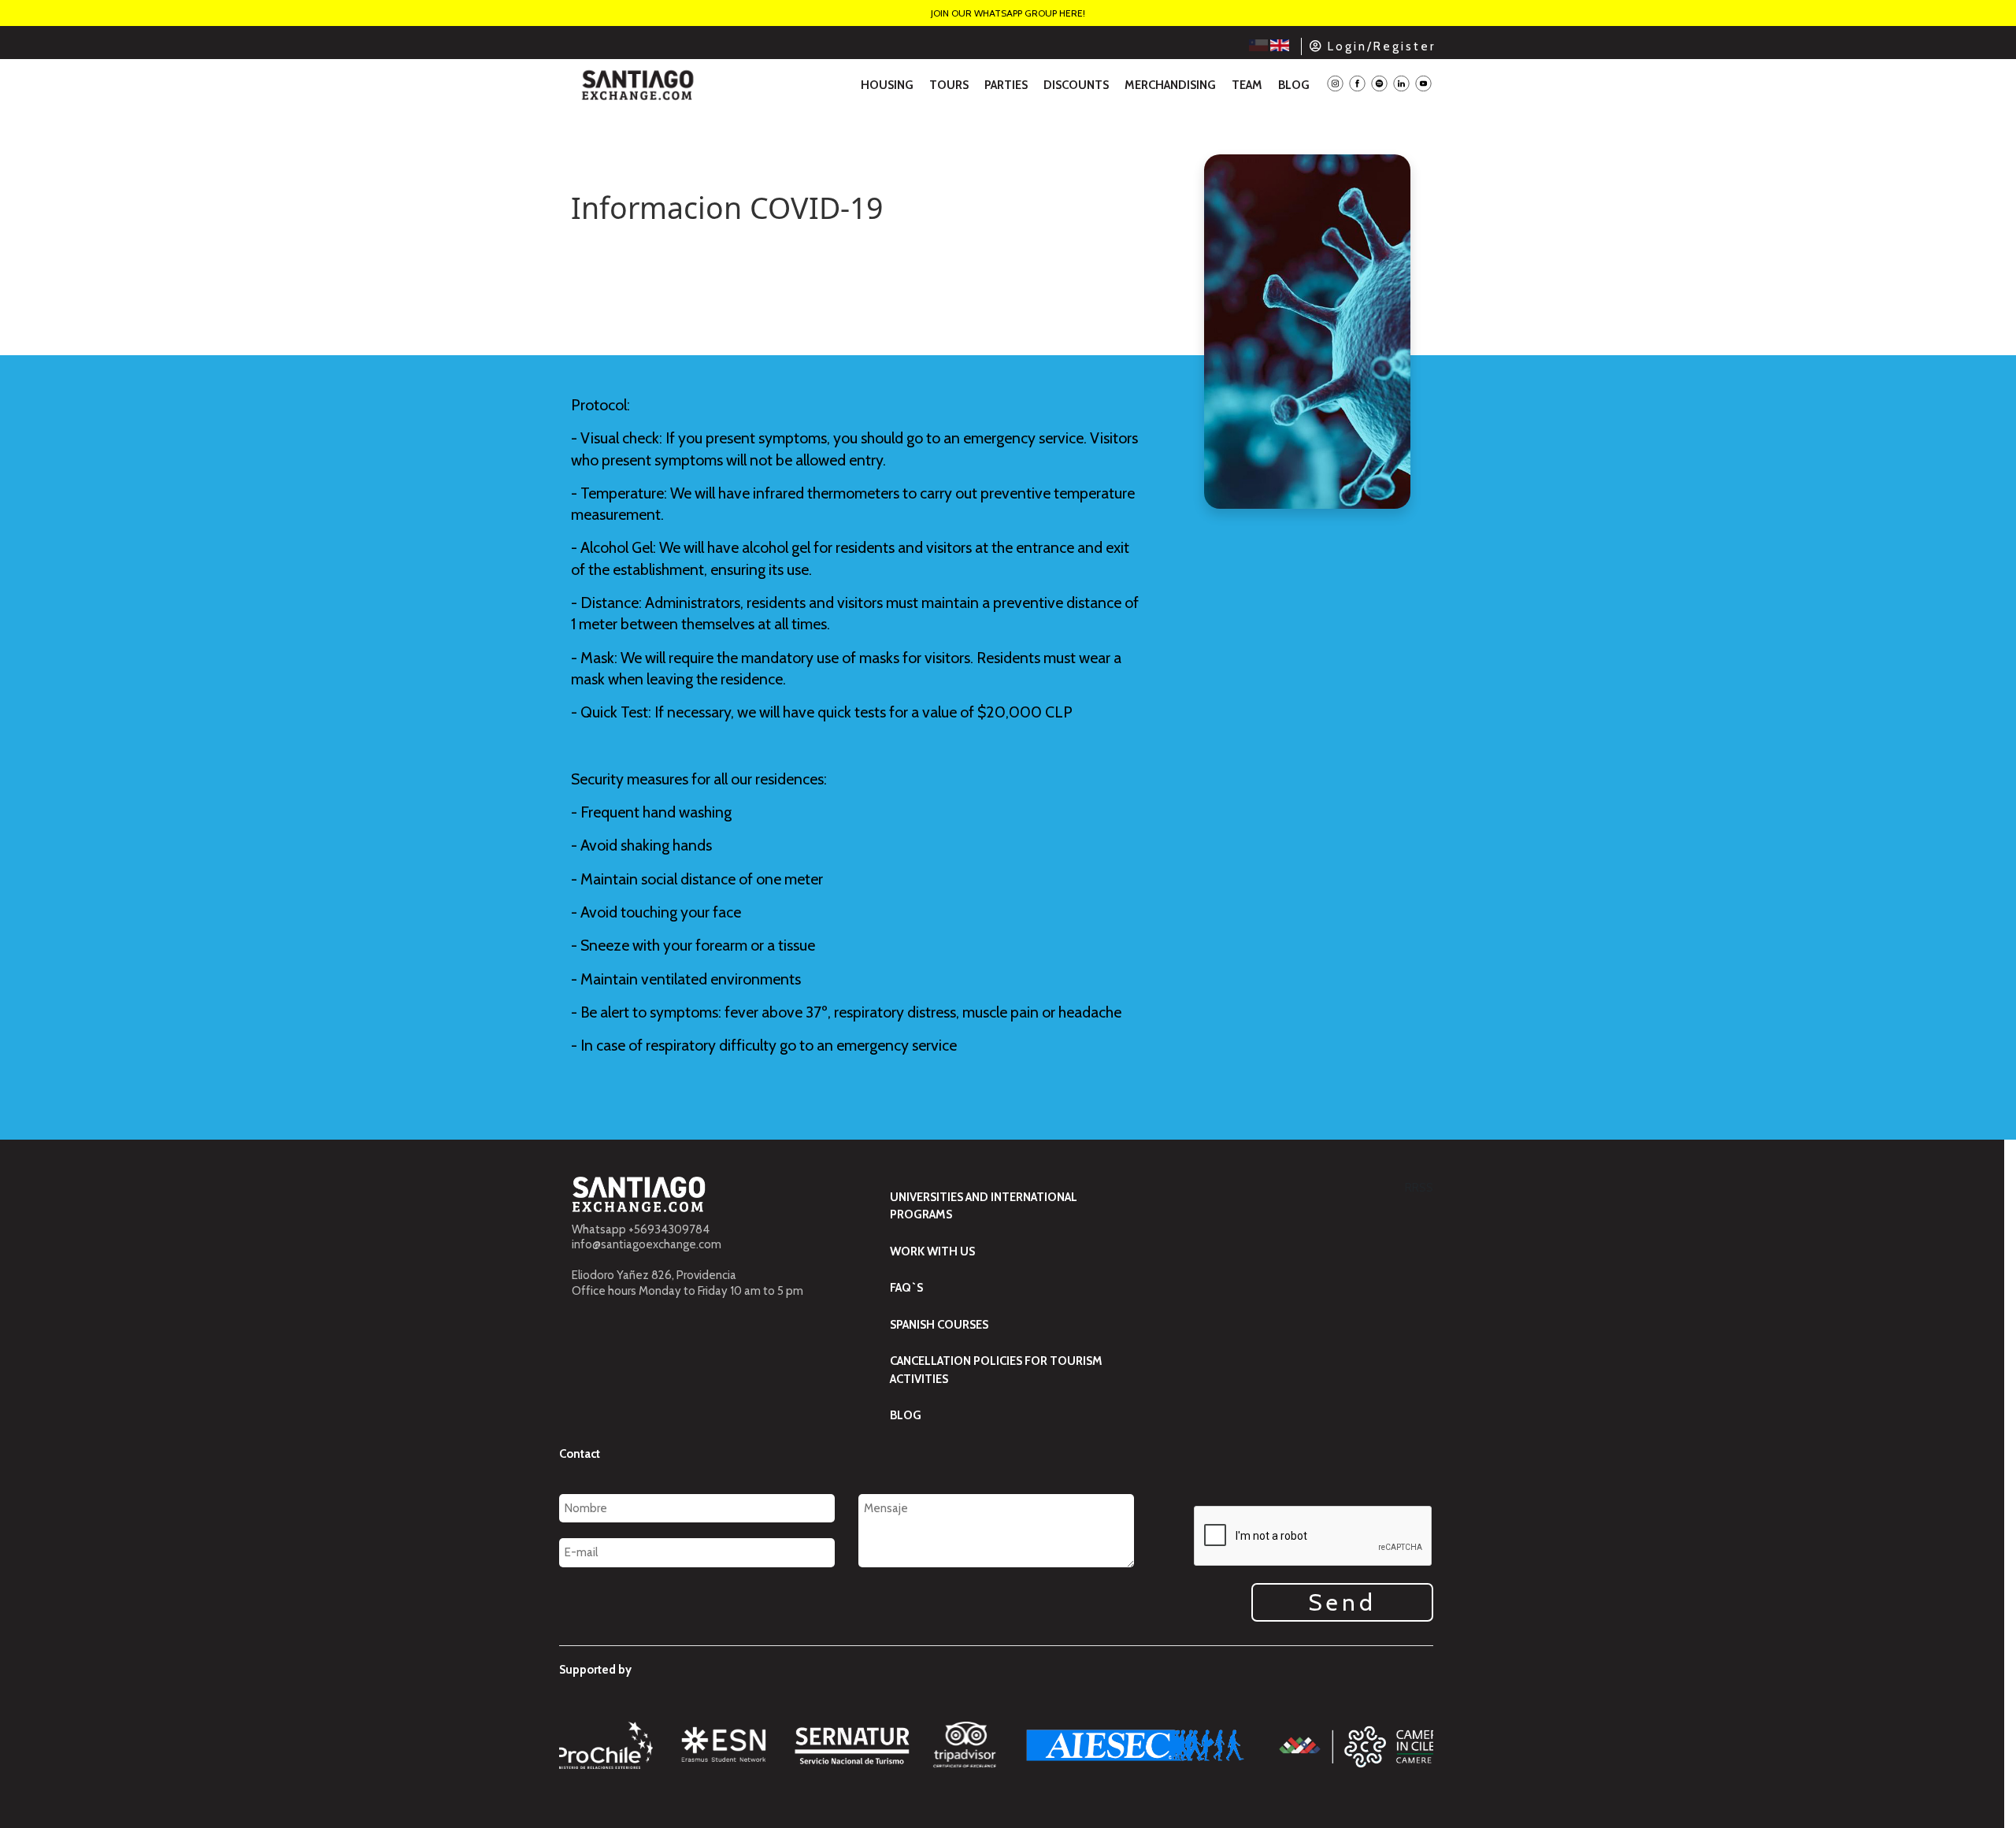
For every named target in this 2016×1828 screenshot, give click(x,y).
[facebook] (1357, 85)
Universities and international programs (984, 1206)
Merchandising (1170, 85)
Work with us (932, 1251)
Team (1247, 85)
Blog (1294, 85)
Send (1342, 1602)
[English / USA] (1280, 45)
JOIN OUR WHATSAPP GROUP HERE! (1008, 13)
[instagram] (1335, 85)
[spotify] (1379, 85)
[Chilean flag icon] (1260, 45)
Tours (949, 85)
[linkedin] (1401, 85)
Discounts (1076, 85)
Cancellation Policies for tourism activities (996, 1370)
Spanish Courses (939, 1325)
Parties (1006, 85)
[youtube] (1423, 85)
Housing (887, 85)
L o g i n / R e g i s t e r (1380, 46)
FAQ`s (906, 1288)
